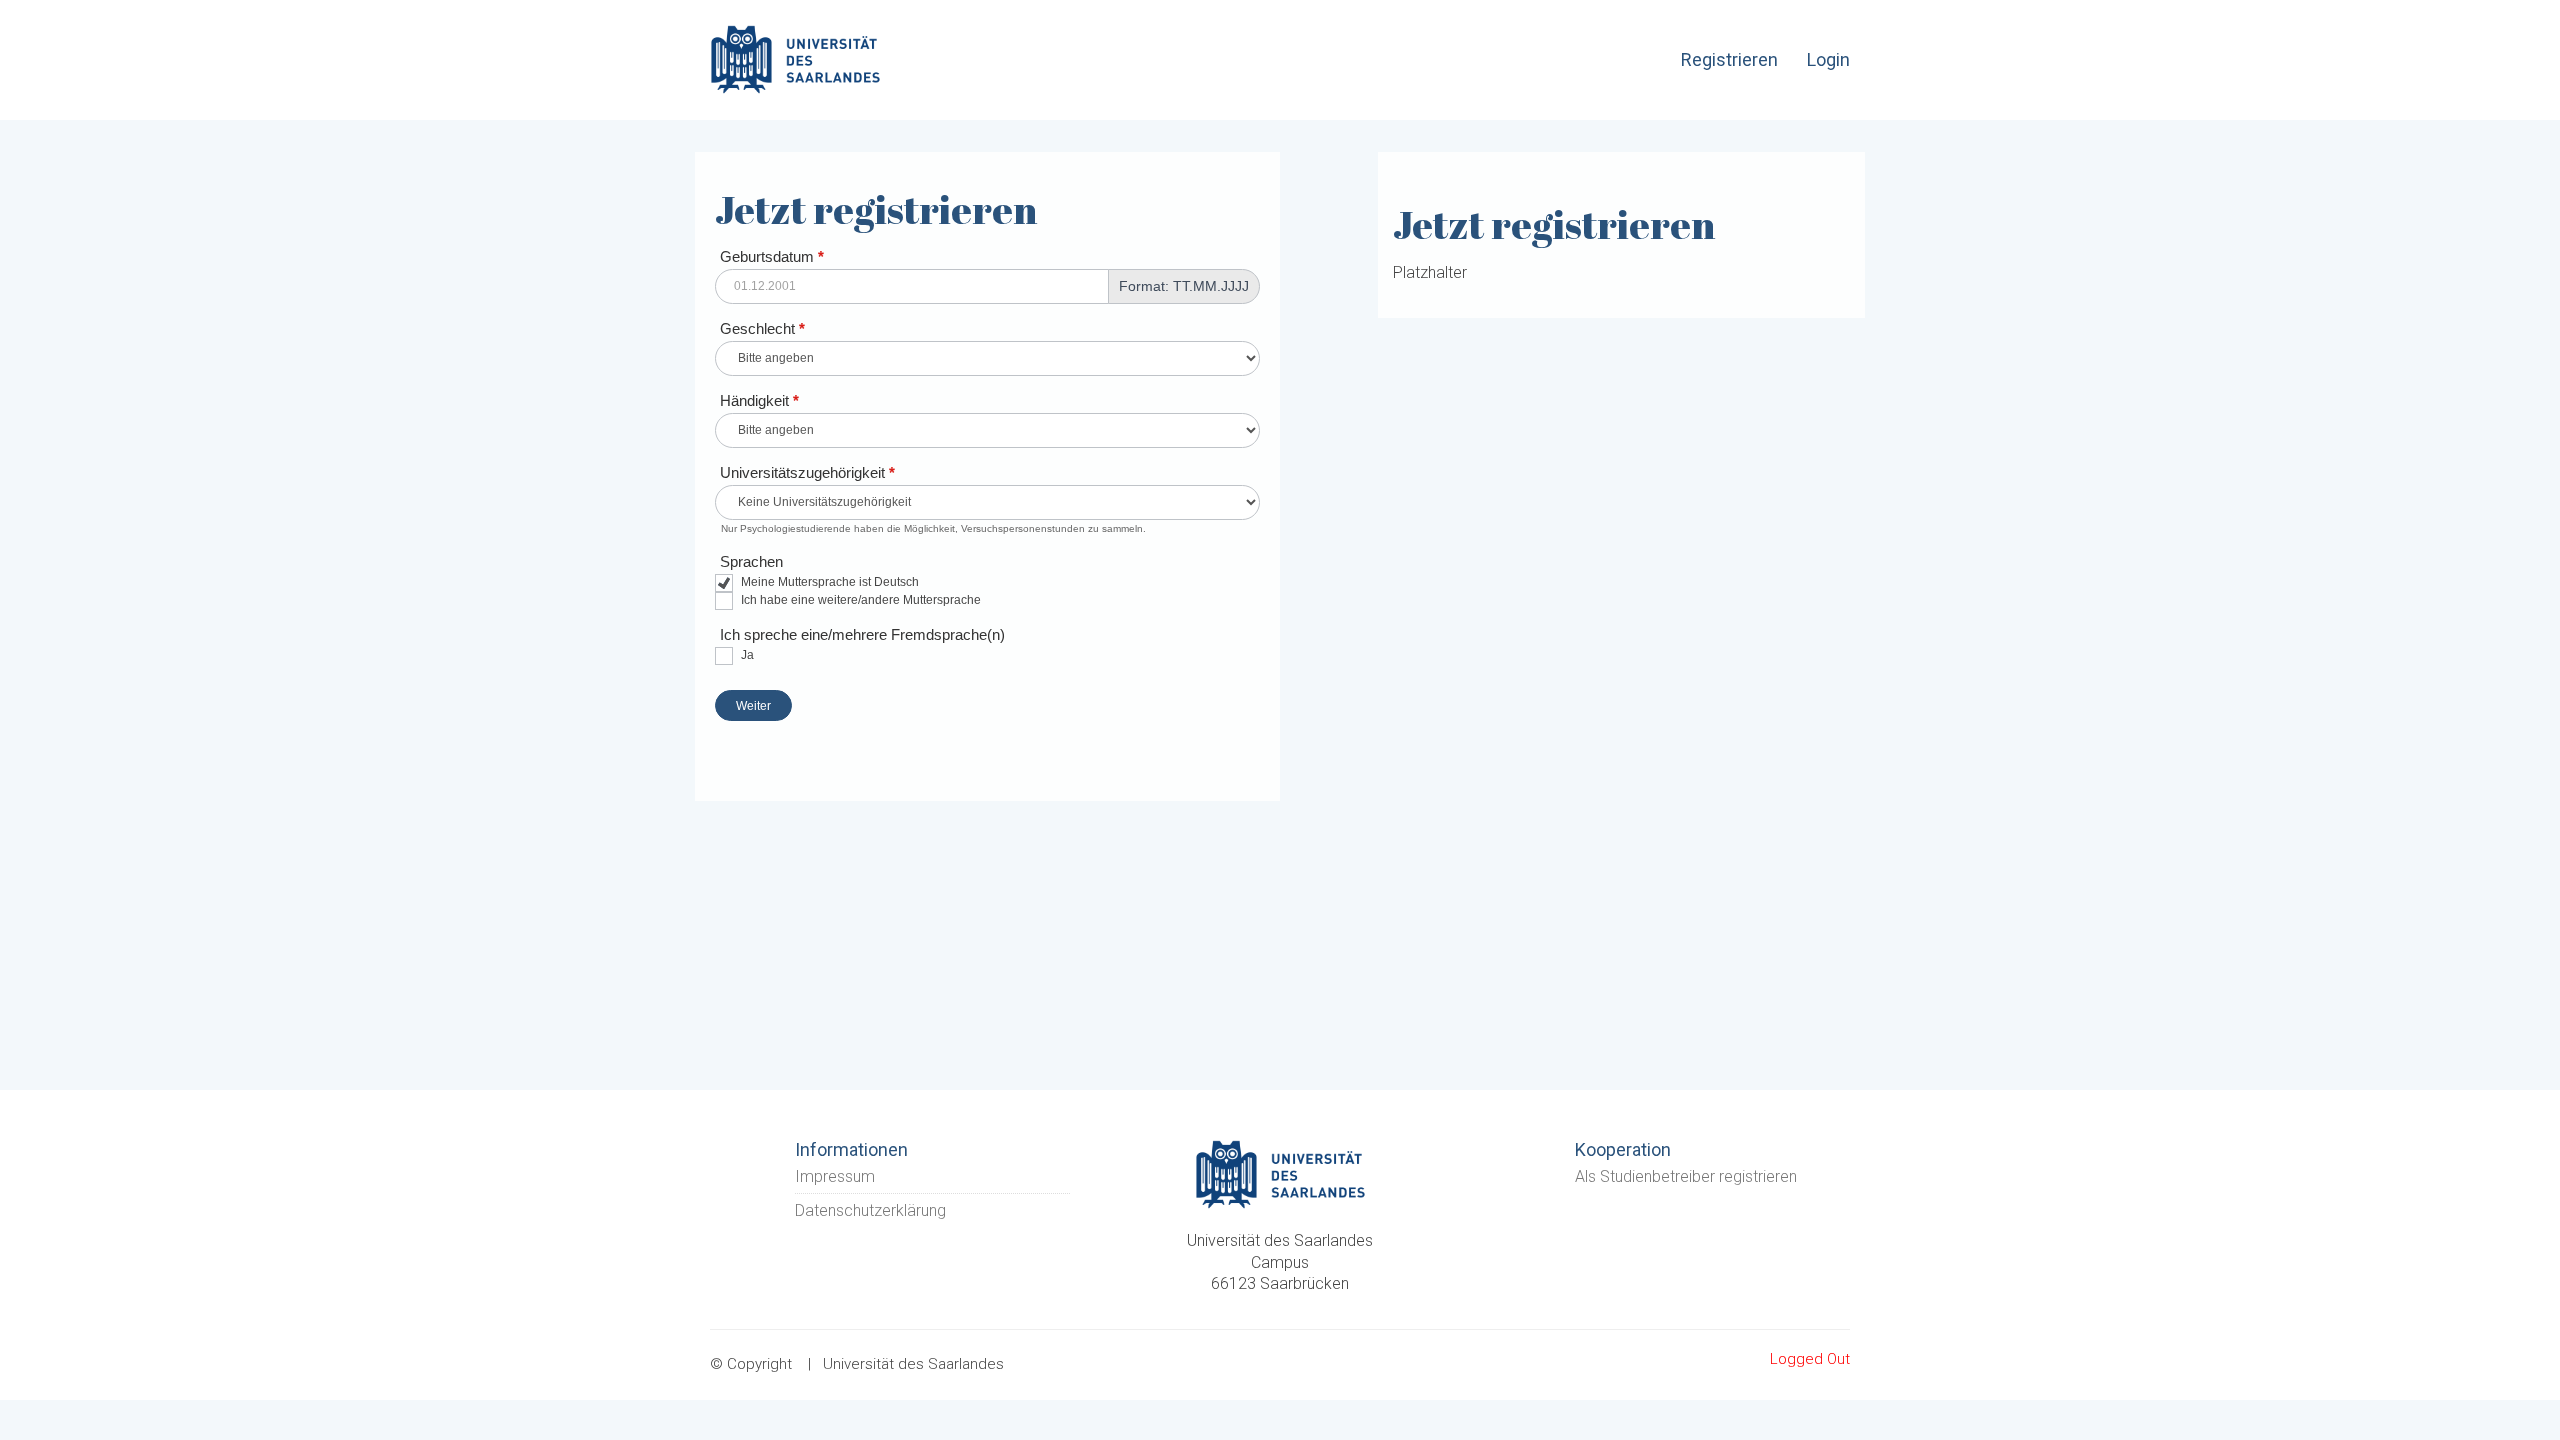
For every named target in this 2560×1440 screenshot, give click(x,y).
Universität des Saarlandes (913, 1364)
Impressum (835, 1176)
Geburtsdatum (772, 256)
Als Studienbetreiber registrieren (1686, 1176)
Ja (746, 655)
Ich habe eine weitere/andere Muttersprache (859, 600)
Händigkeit (759, 400)
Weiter (753, 706)
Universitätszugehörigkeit (807, 472)
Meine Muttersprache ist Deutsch (828, 582)
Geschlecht (762, 328)
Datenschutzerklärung (870, 1210)
